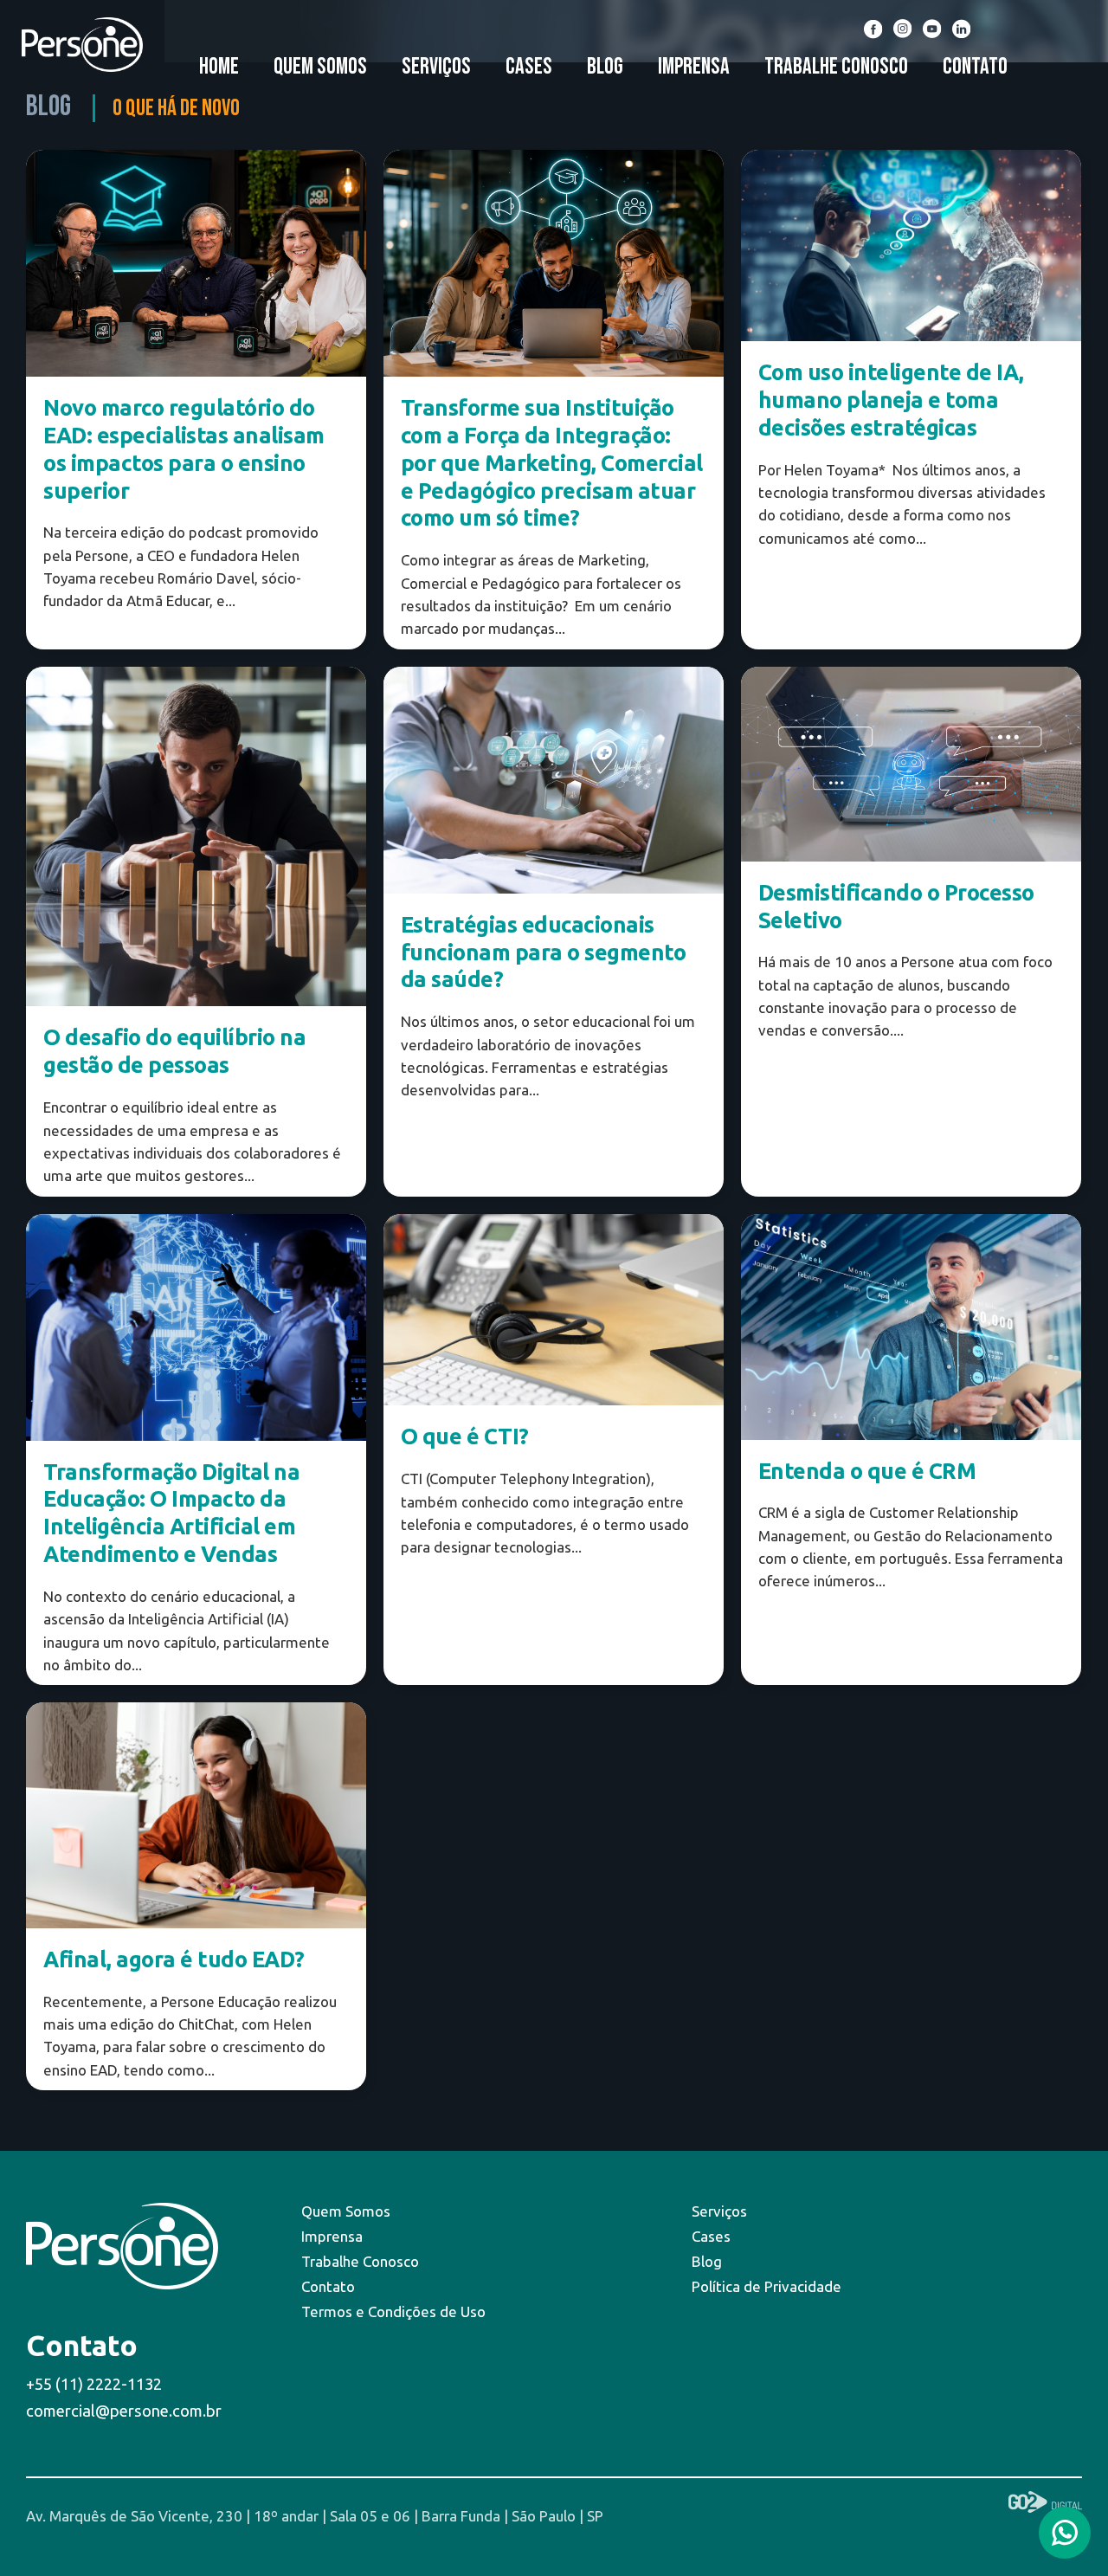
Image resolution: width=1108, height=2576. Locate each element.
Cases (529, 67)
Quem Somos (320, 67)
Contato (975, 67)
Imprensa (694, 67)
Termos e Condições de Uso (393, 2311)
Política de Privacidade (767, 2286)
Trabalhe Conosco (836, 67)
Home (219, 67)
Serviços (436, 67)
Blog (605, 67)
